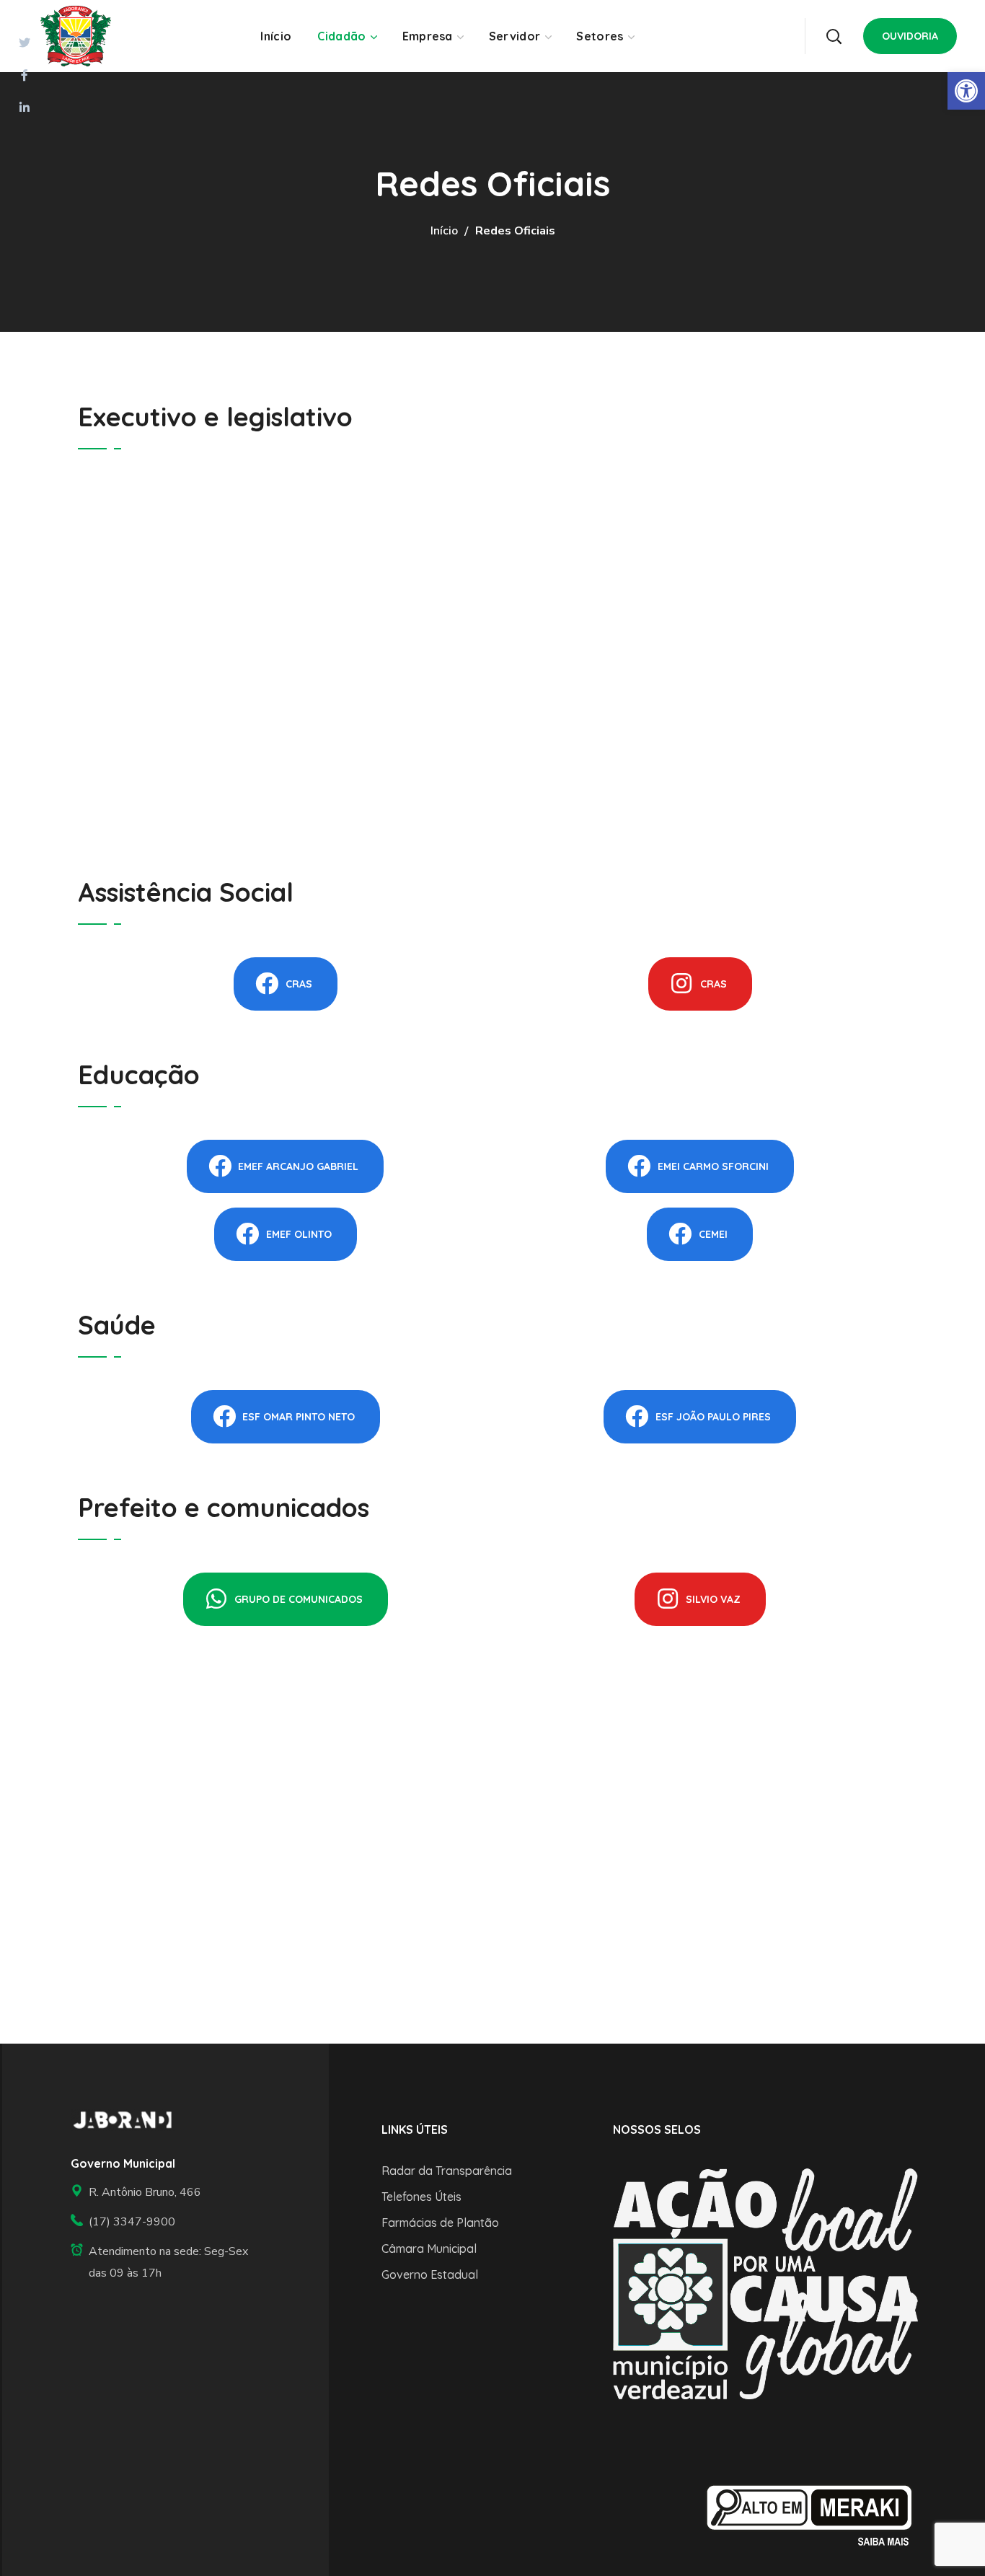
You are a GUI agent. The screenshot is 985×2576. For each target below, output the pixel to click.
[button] (834, 36)
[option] (765, 2283)
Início (444, 231)
